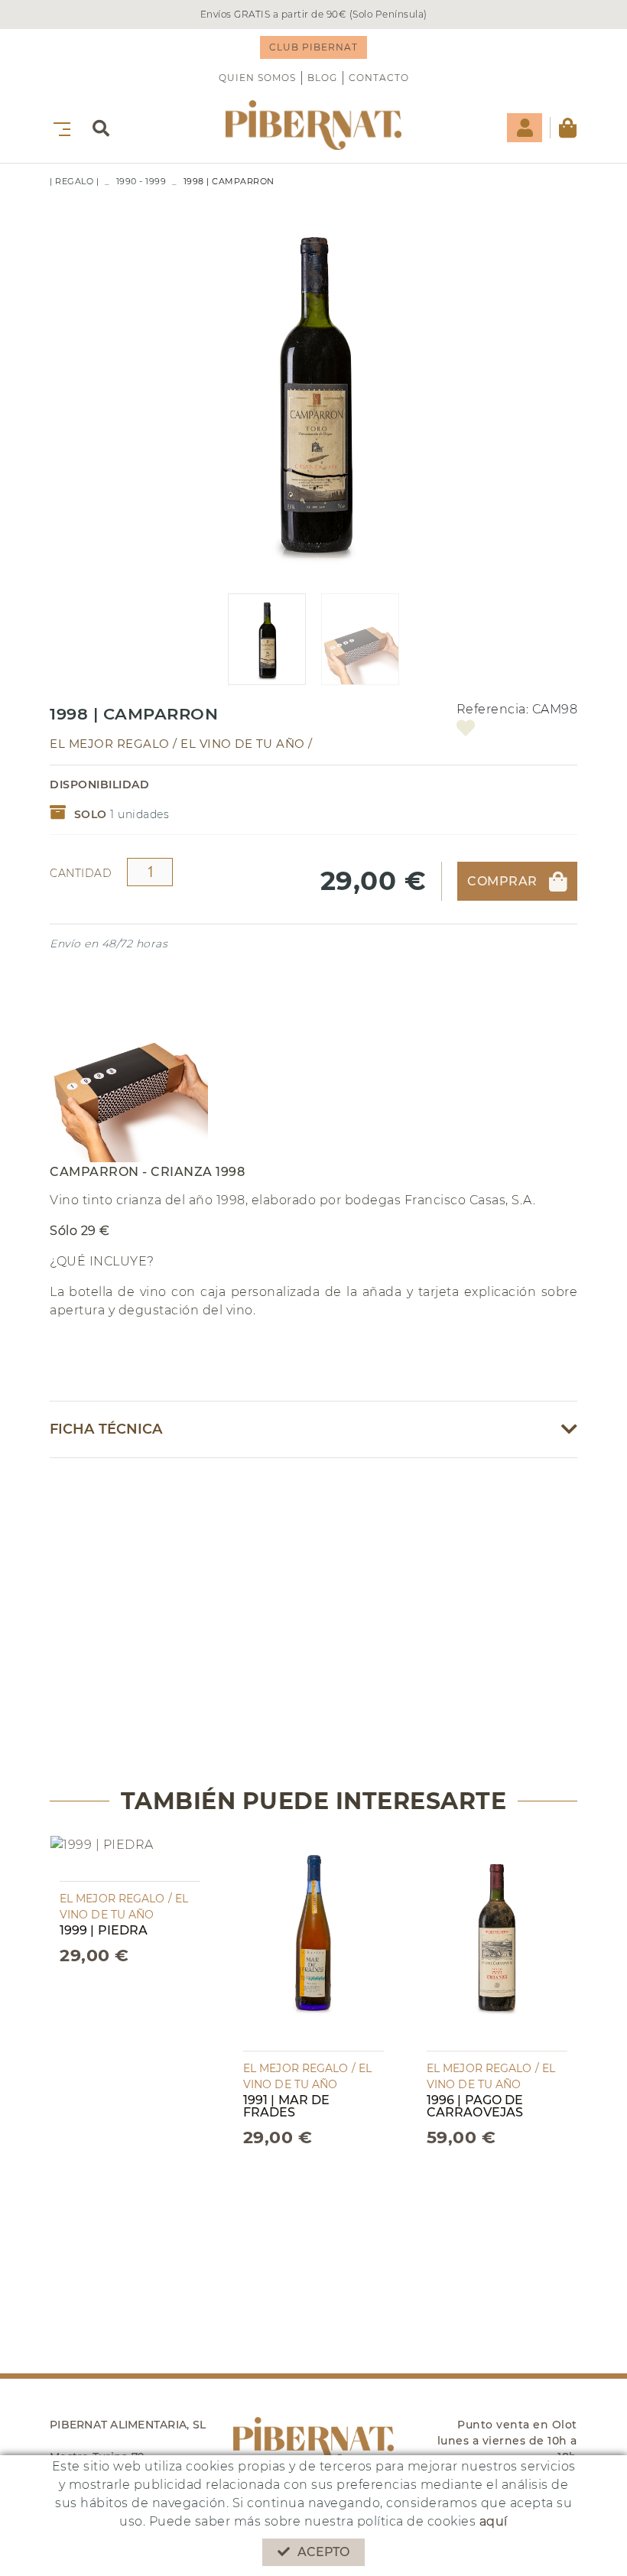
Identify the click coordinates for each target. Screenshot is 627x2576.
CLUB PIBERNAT (313, 47)
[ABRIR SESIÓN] (525, 128)
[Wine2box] (313, 125)
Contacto (379, 78)
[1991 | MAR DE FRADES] (313, 1943)
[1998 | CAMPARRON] (313, 390)
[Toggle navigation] (59, 127)
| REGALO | (74, 181)
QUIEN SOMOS (257, 78)
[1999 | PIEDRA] (102, 1858)
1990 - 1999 (141, 181)
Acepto (324, 2552)
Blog (322, 78)
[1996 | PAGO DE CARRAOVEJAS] (497, 1943)
